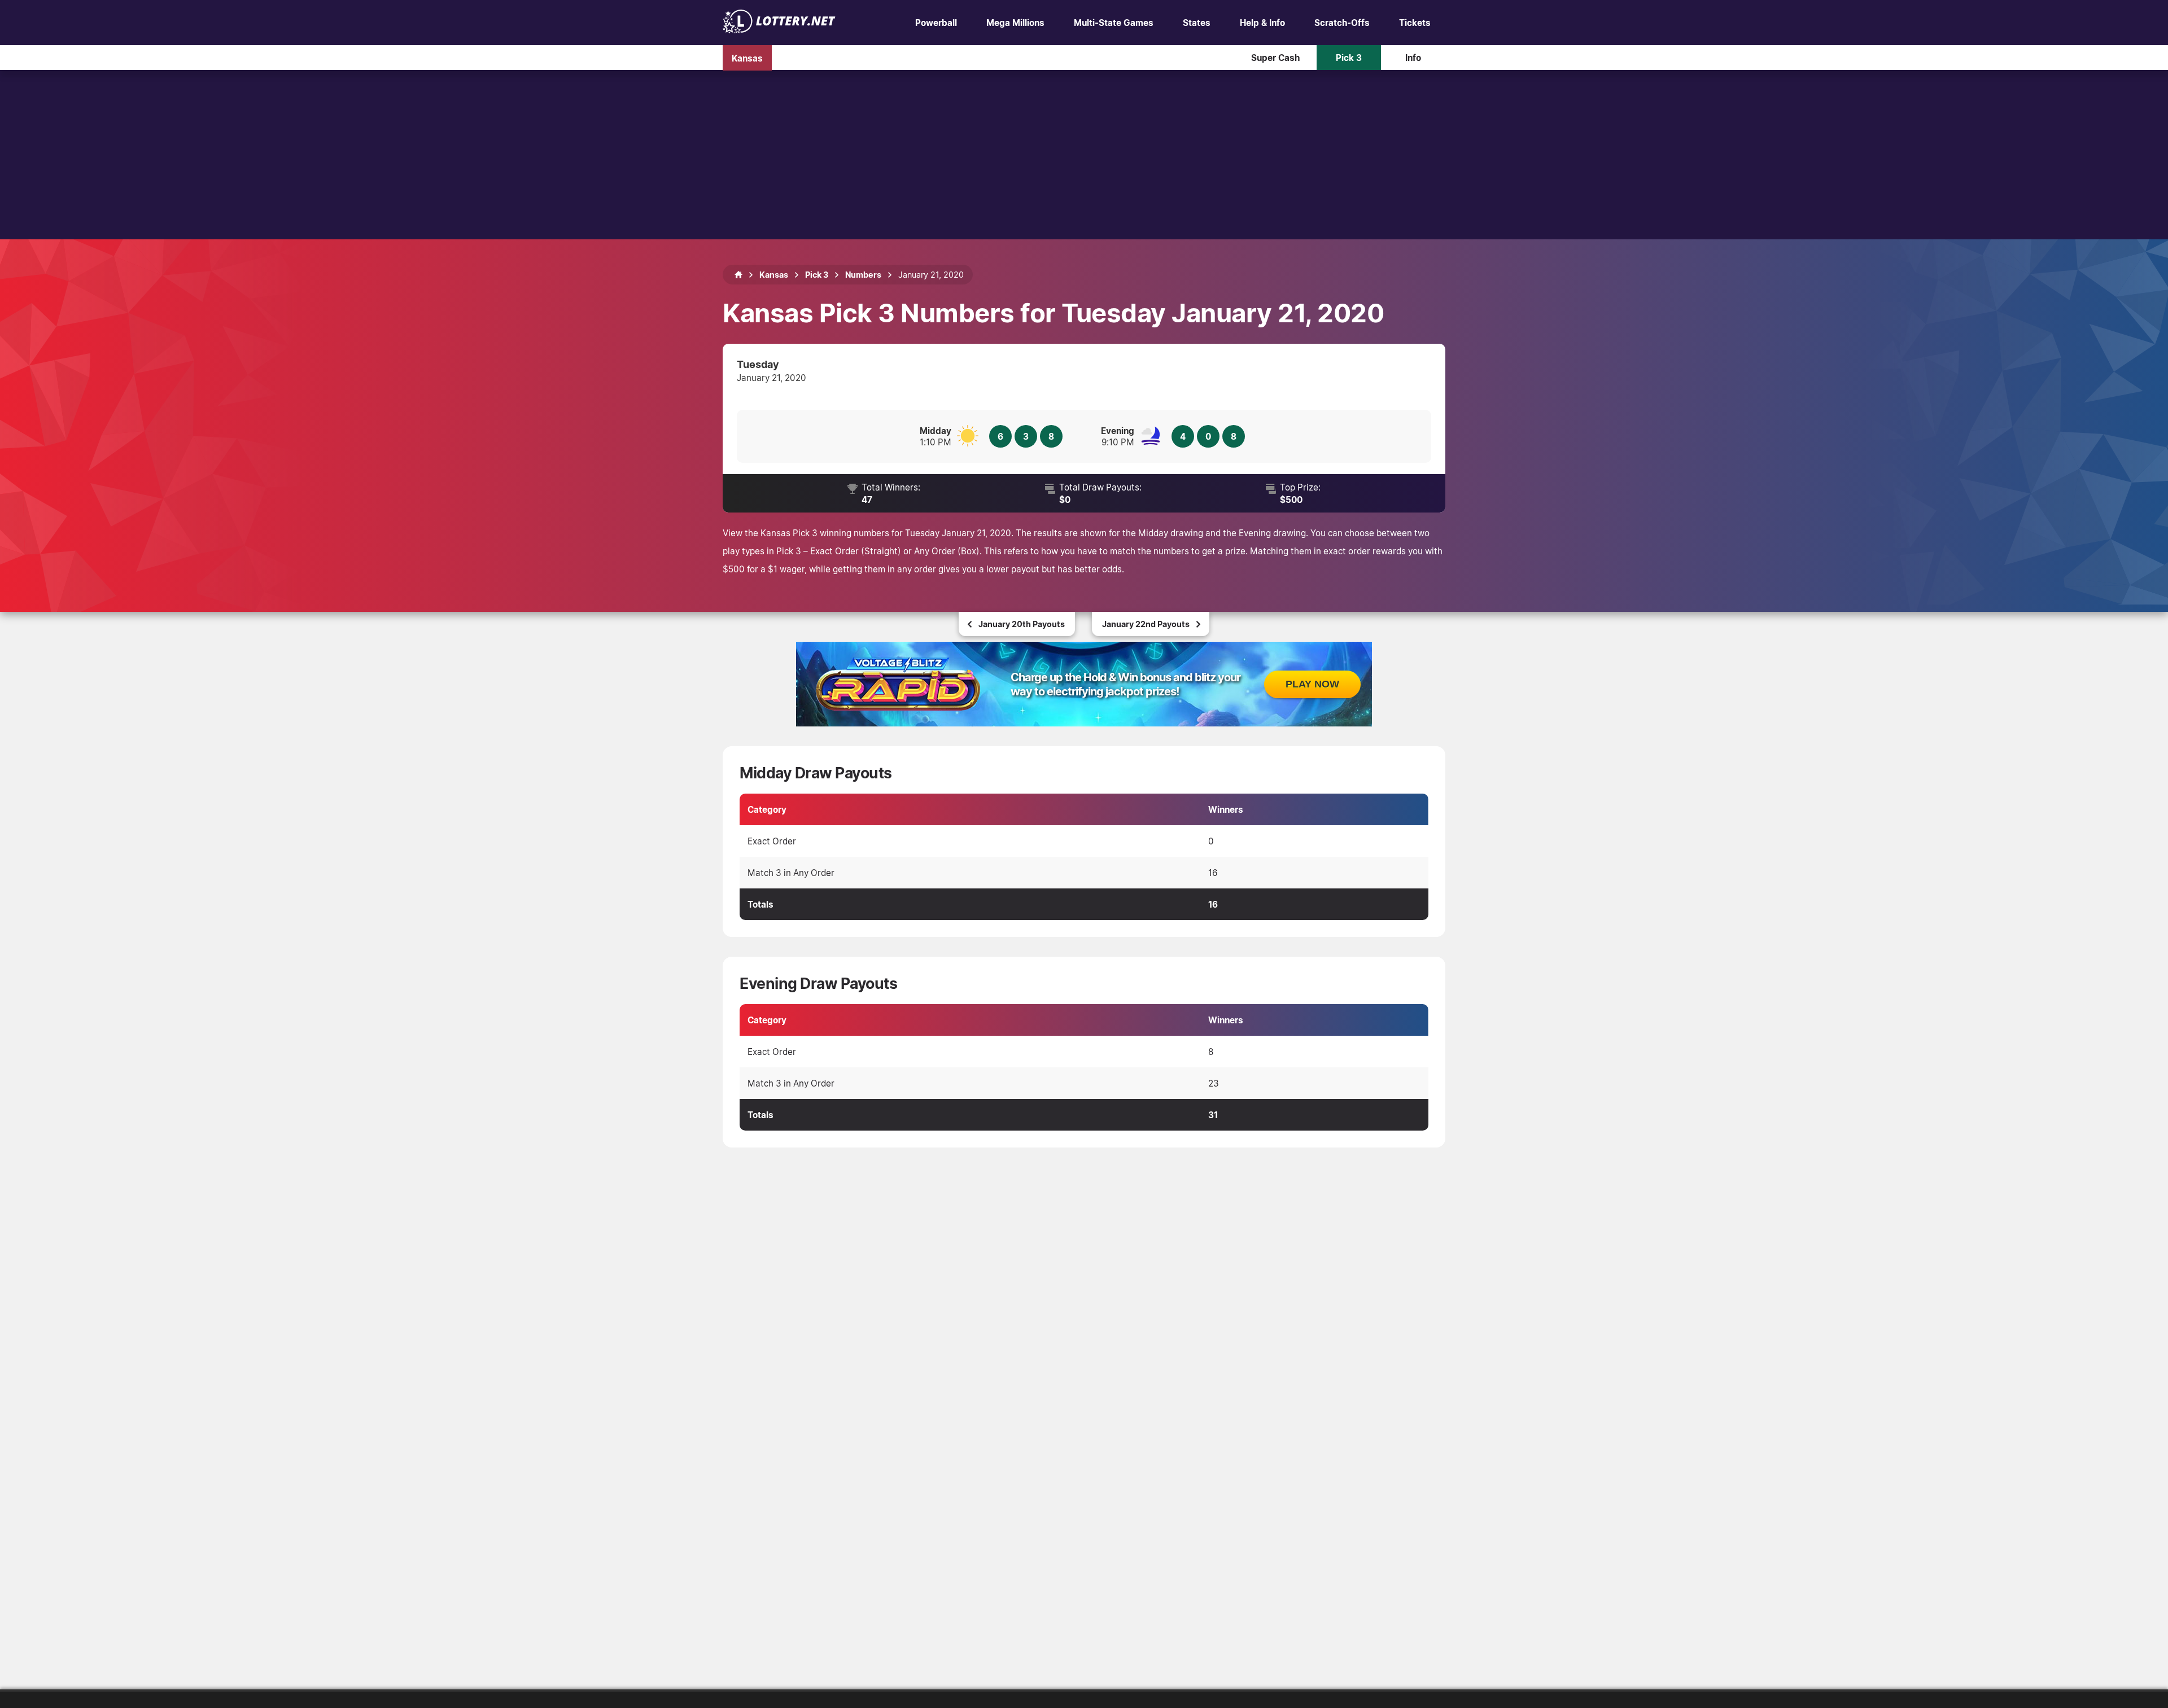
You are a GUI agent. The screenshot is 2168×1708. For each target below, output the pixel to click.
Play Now (1312, 684)
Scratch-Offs (1342, 23)
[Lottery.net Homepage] (738, 275)
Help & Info (1262, 23)
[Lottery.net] (779, 30)
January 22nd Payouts (1146, 624)
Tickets (1415, 23)
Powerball (936, 23)
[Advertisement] (1084, 155)
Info (1413, 58)
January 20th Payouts (1022, 624)
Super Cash (1275, 58)
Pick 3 (1349, 58)
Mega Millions (1015, 23)
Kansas (747, 58)
